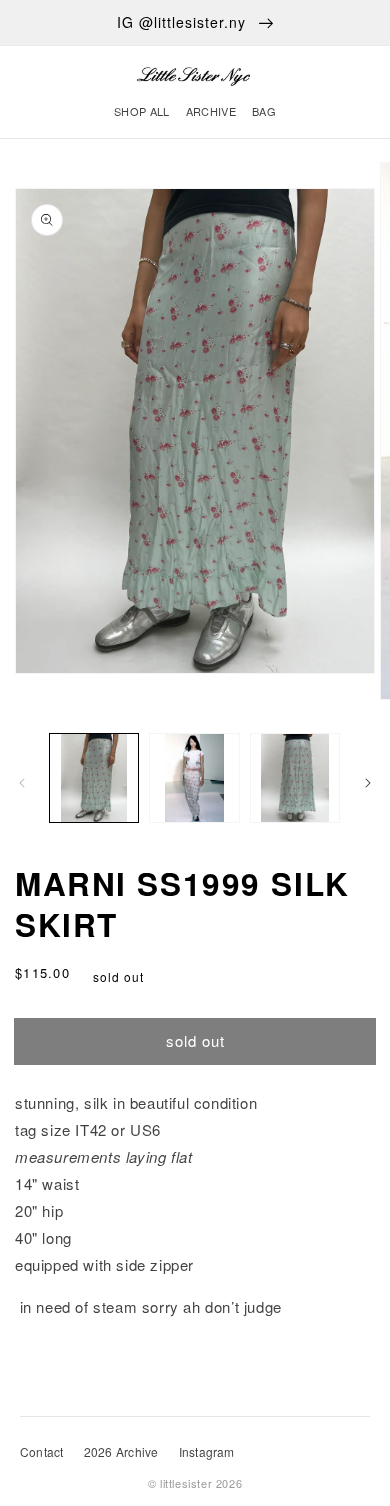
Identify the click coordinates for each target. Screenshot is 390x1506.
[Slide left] (22, 783)
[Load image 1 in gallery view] (94, 778)
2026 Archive (121, 1451)
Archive (211, 111)
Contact (42, 1451)
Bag (264, 111)
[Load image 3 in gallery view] (295, 778)
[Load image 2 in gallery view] (194, 778)
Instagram (207, 1451)
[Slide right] (368, 783)
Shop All (142, 111)
